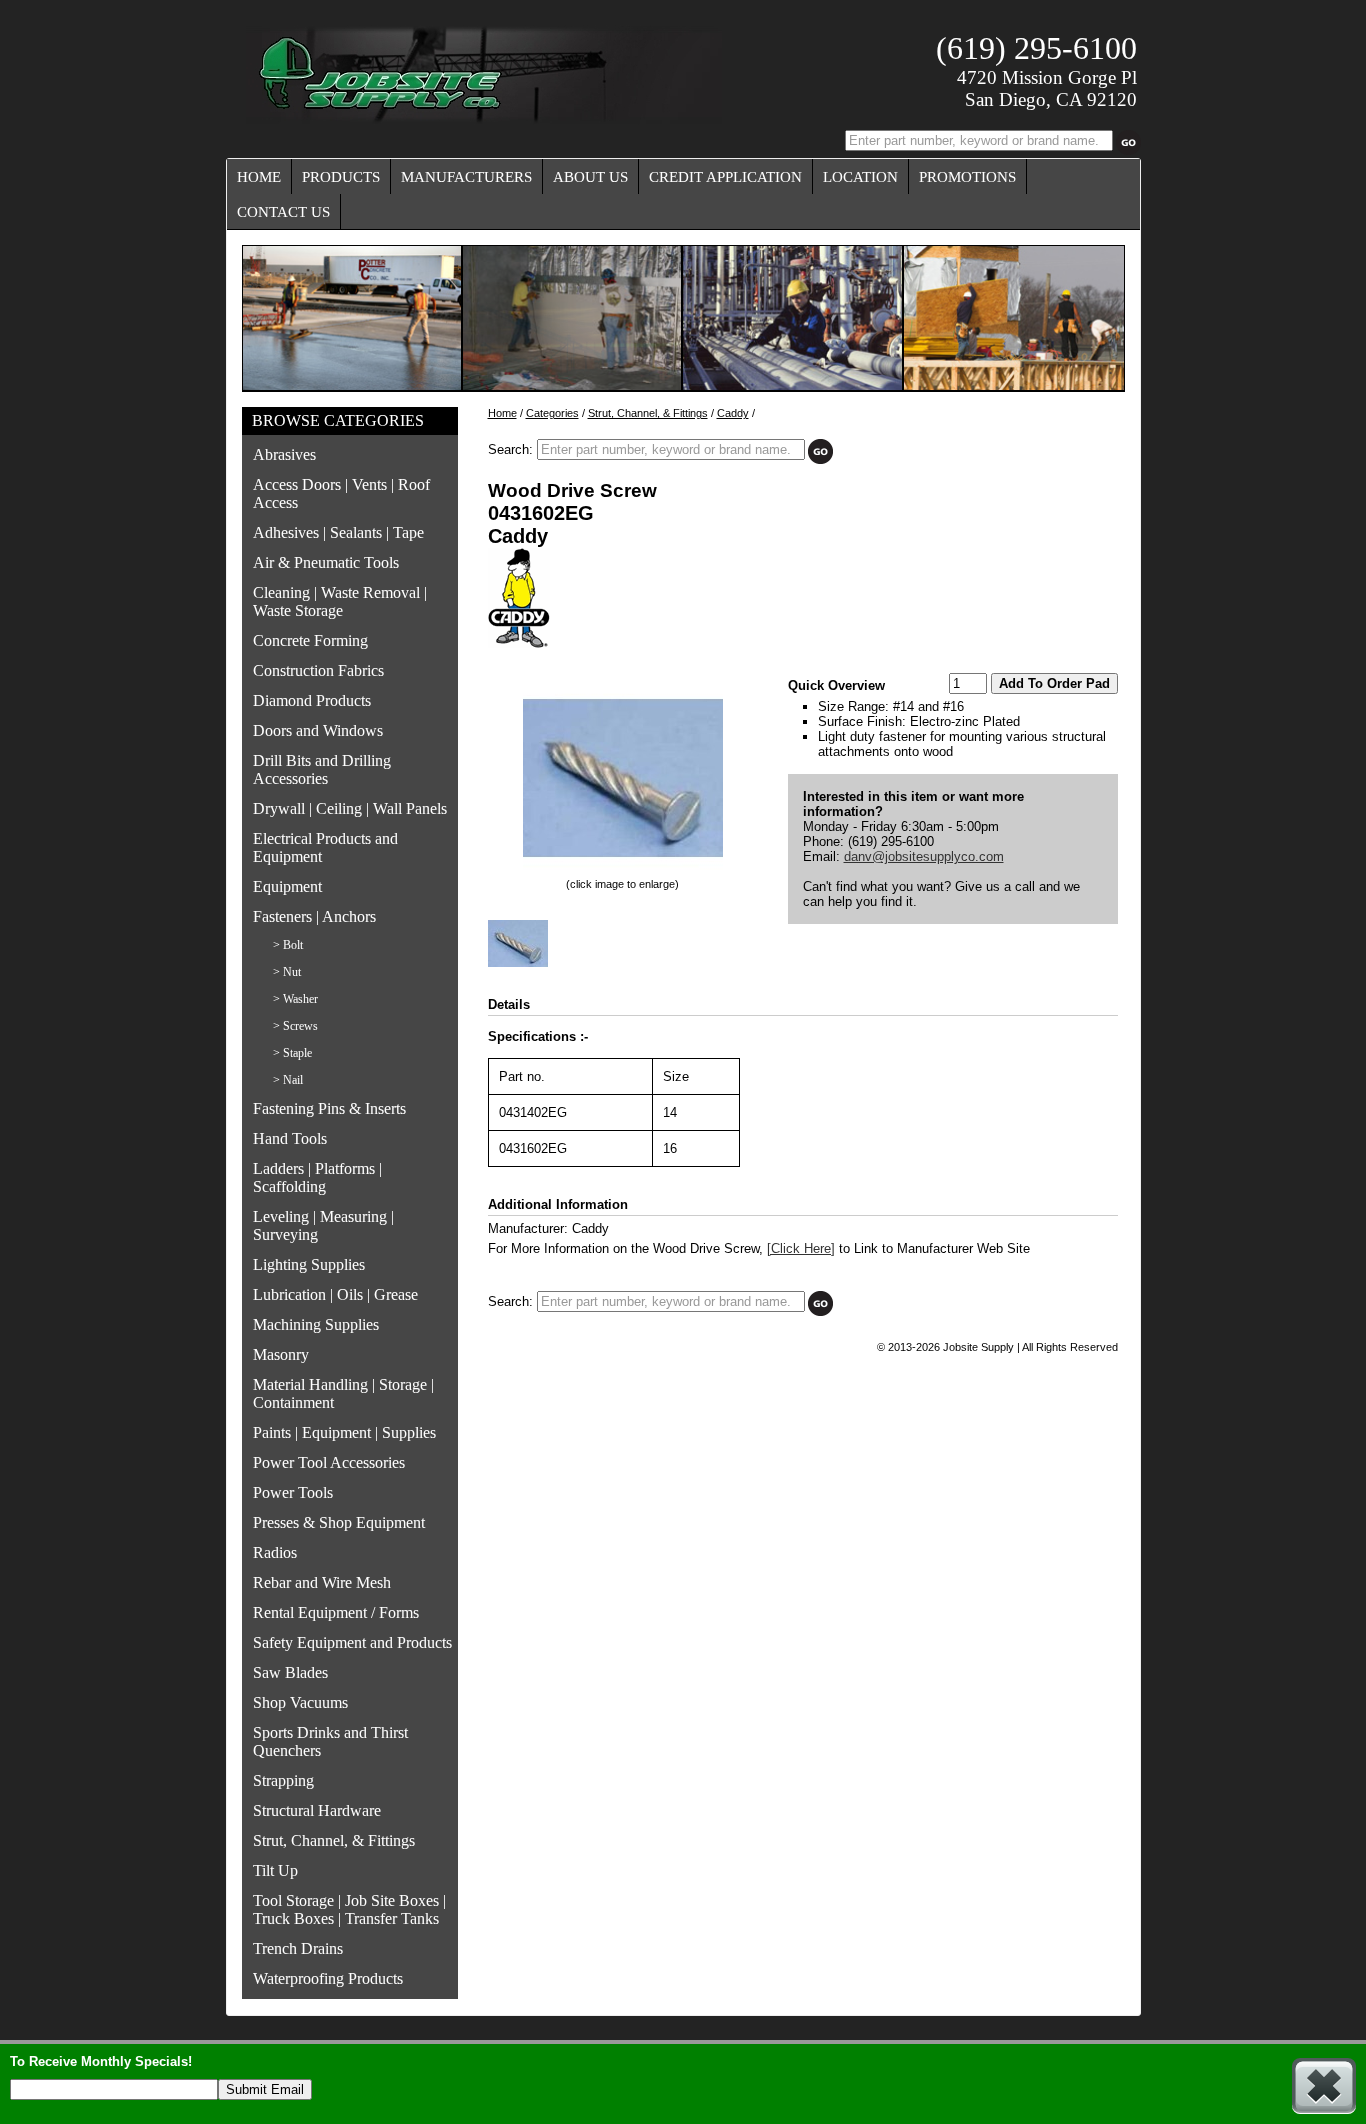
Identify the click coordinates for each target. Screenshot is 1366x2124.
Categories (552, 413)
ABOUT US (590, 177)
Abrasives (284, 454)
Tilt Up (275, 1870)
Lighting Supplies (309, 1264)
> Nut (287, 972)
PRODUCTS (341, 177)
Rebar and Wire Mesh (322, 1582)
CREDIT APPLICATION (725, 177)
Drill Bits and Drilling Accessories (322, 769)
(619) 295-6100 (1036, 48)
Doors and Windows (318, 730)
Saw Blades (290, 1672)
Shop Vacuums (300, 1702)
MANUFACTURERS (466, 177)
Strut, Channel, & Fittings (334, 1840)
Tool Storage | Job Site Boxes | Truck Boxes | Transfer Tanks (349, 1909)
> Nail (288, 1080)
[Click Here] (801, 1248)
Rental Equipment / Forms (336, 1612)
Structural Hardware (317, 1810)
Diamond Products (312, 700)
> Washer (295, 999)
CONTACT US (283, 212)
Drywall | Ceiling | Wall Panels (350, 808)
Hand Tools (290, 1138)
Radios (275, 1552)
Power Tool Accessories (329, 1462)
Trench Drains (298, 1948)
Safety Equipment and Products (352, 1642)
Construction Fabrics (318, 670)
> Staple (292, 1053)
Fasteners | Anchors (314, 916)
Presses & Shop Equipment (339, 1522)
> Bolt (288, 945)
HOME (259, 177)
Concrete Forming (310, 640)
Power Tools (293, 1492)
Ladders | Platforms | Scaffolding (317, 1177)
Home (502, 413)
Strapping (283, 1780)
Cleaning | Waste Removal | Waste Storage (340, 601)
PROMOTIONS (967, 177)
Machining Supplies (316, 1324)
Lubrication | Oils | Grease (335, 1294)
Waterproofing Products (328, 1978)
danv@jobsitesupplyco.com (924, 856)
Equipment (287, 886)
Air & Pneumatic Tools (326, 562)
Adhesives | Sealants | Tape (338, 532)
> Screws (295, 1026)
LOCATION (860, 177)
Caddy (733, 413)
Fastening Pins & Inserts (329, 1108)
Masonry (281, 1354)
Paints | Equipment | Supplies (344, 1432)
